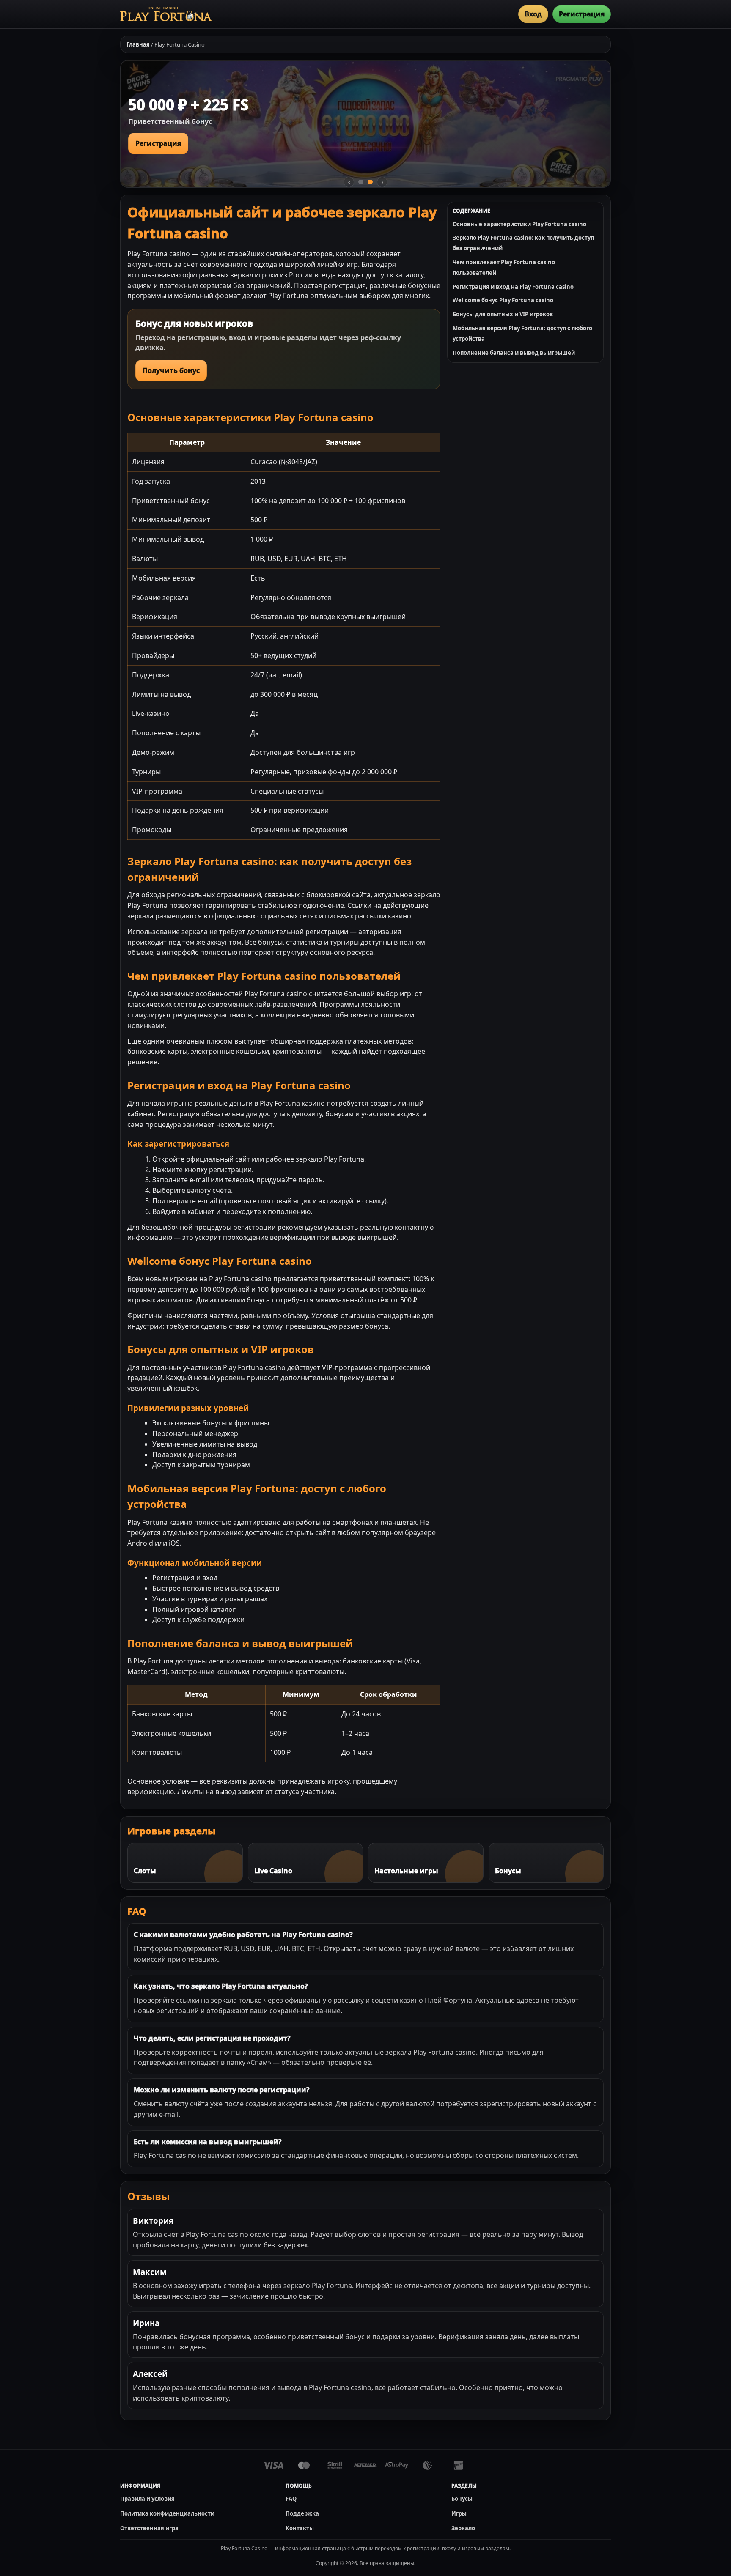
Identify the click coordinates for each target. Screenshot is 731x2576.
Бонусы (462, 2499)
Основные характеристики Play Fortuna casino (519, 224)
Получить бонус (171, 370)
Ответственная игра (149, 2528)
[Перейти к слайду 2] (370, 182)
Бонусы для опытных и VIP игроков (503, 314)
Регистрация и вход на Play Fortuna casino (513, 287)
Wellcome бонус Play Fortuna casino (503, 300)
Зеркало (463, 2528)
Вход (533, 14)
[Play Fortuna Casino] (166, 14)
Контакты (300, 2528)
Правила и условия (147, 2499)
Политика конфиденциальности (167, 2513)
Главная (138, 44)
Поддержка (302, 2513)
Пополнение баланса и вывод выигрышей (514, 353)
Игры (459, 2513)
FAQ (291, 2499)
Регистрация (582, 14)
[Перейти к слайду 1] (361, 182)
